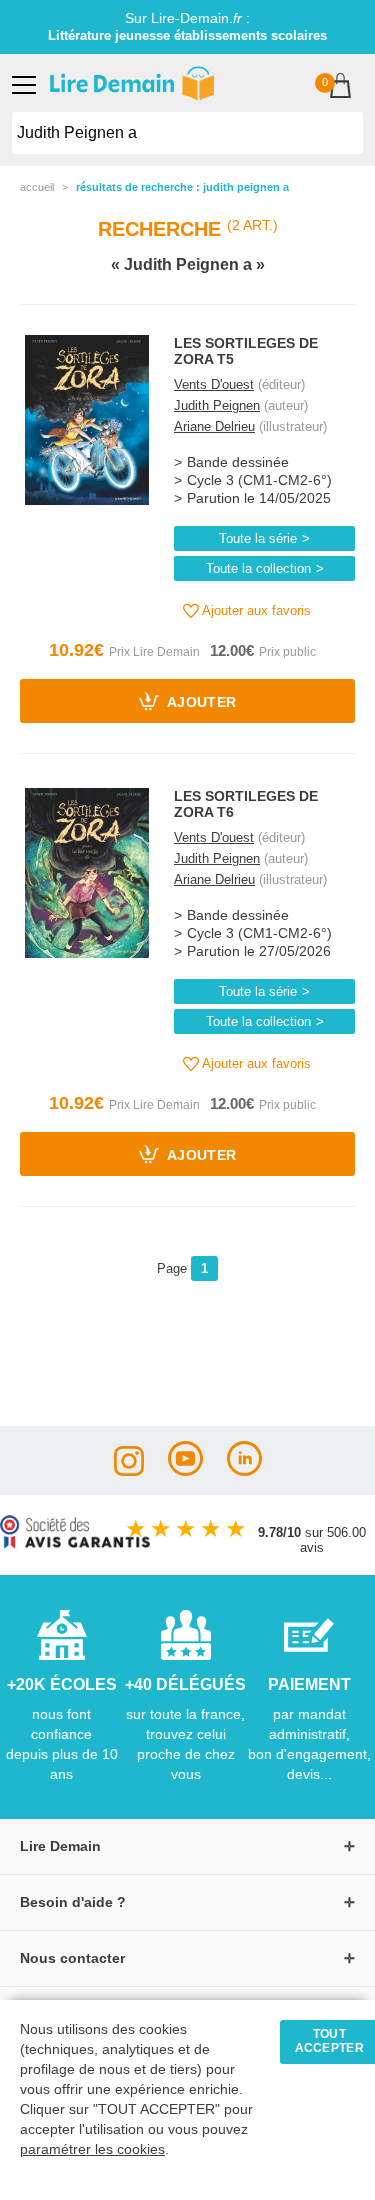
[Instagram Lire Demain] (129, 1470)
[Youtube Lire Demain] (185, 1470)
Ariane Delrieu (214, 426)
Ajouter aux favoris (255, 610)
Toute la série (258, 538)
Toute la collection (258, 568)
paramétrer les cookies (92, 2149)
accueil (37, 187)
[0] (340, 87)
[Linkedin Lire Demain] (244, 1470)
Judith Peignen (217, 405)
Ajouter (200, 703)
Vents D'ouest (214, 384)
